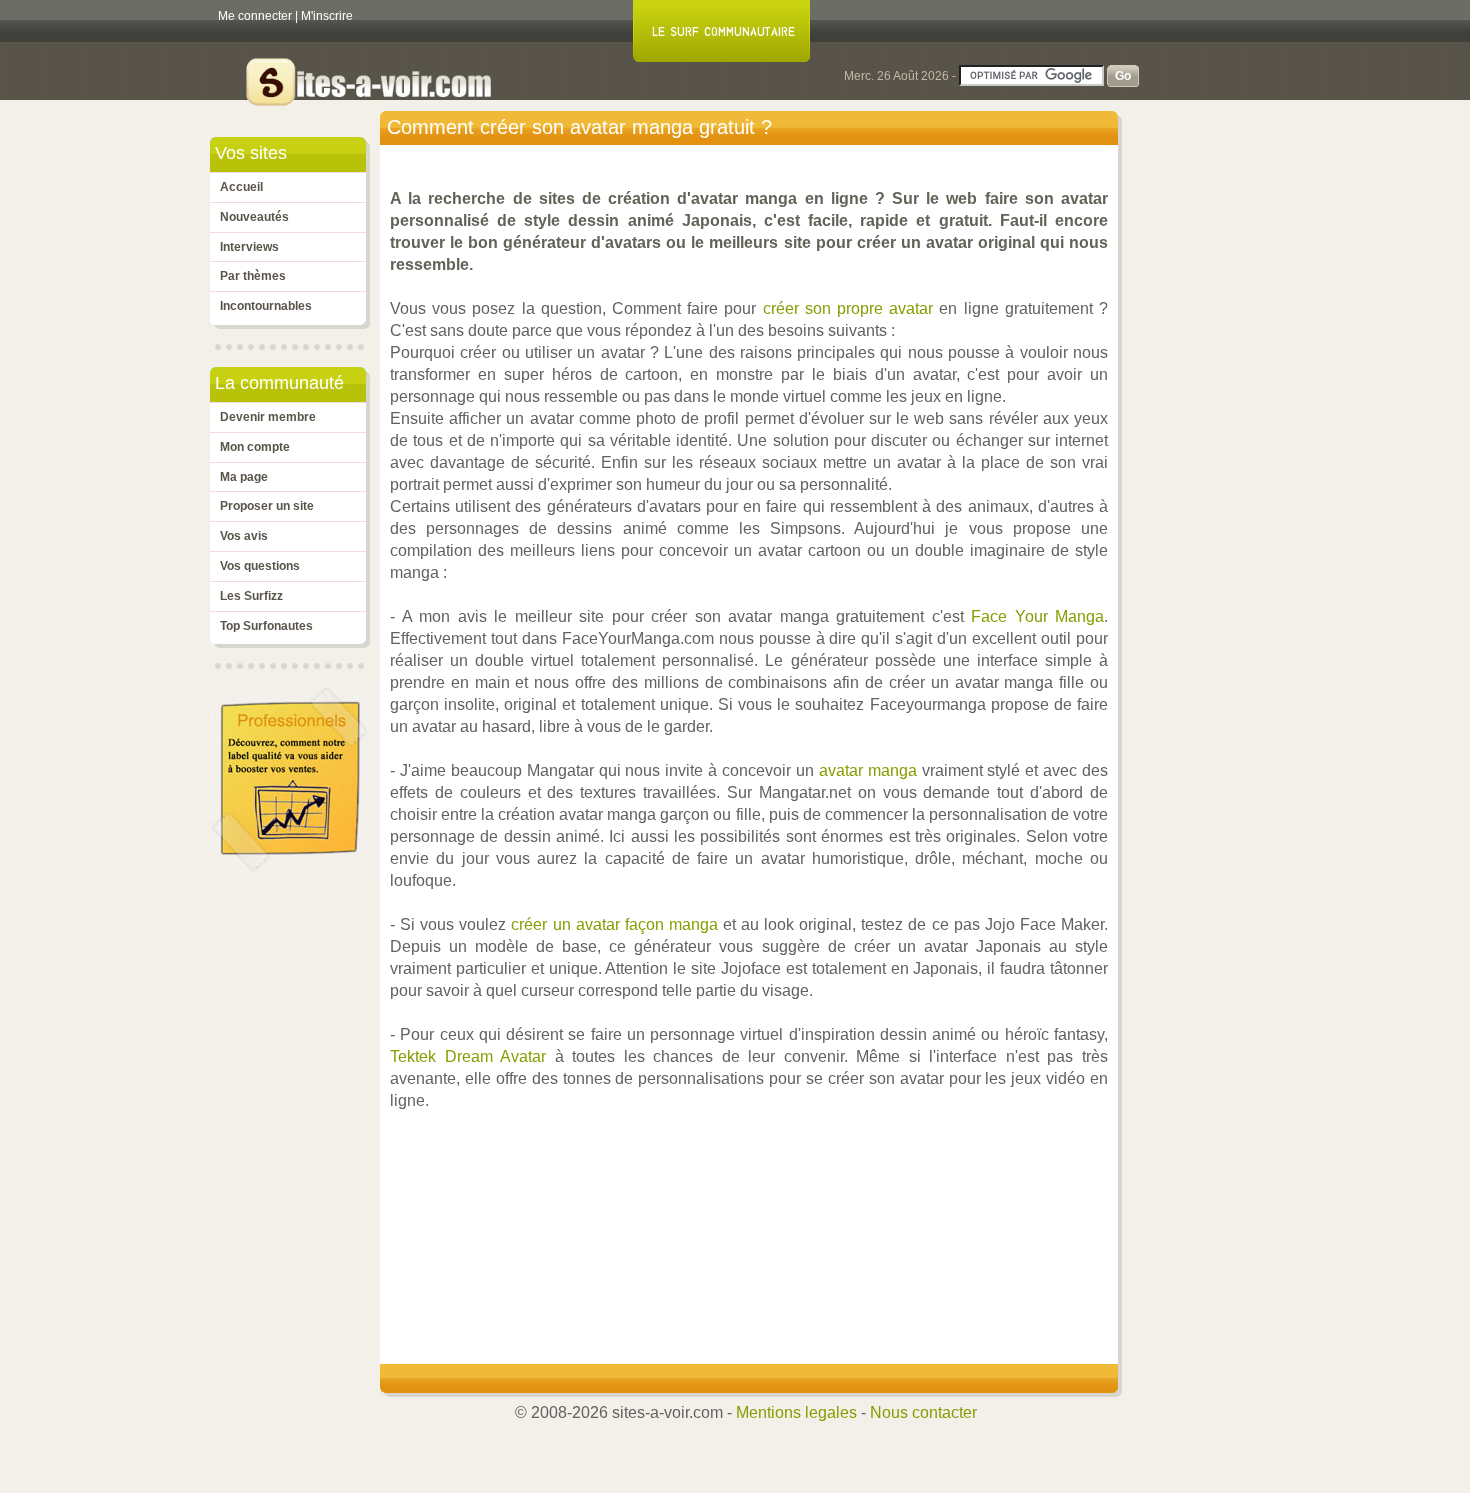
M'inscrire (327, 16)
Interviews (249, 247)
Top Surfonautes (266, 626)
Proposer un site (267, 506)
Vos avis (244, 536)
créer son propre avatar (848, 308)
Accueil (241, 187)
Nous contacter (923, 1412)
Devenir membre (268, 417)
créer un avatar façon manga (614, 924)
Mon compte (255, 447)
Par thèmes (253, 276)
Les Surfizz (251, 596)
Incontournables (266, 306)
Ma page (244, 477)
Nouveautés (254, 217)
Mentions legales (796, 1412)
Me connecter (255, 16)
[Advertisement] (754, 1201)
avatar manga (868, 770)
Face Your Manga (1037, 616)
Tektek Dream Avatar (468, 1056)
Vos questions (260, 566)
